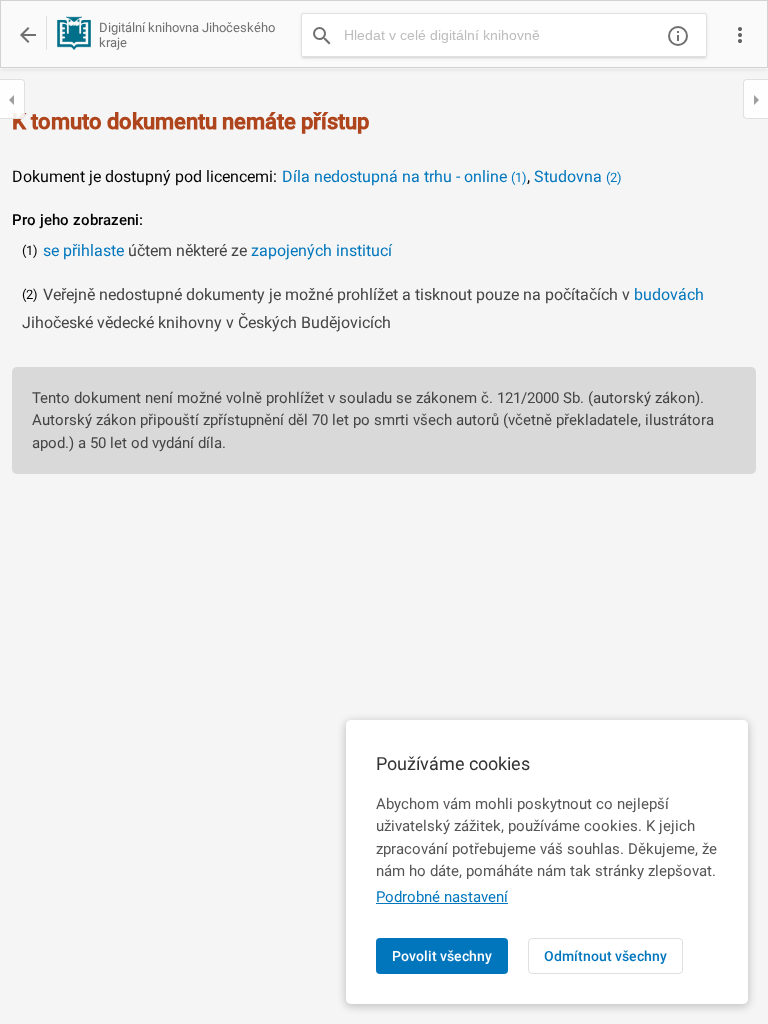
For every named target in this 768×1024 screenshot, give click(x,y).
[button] (740, 35)
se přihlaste (83, 250)
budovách (669, 294)
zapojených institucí (321, 250)
